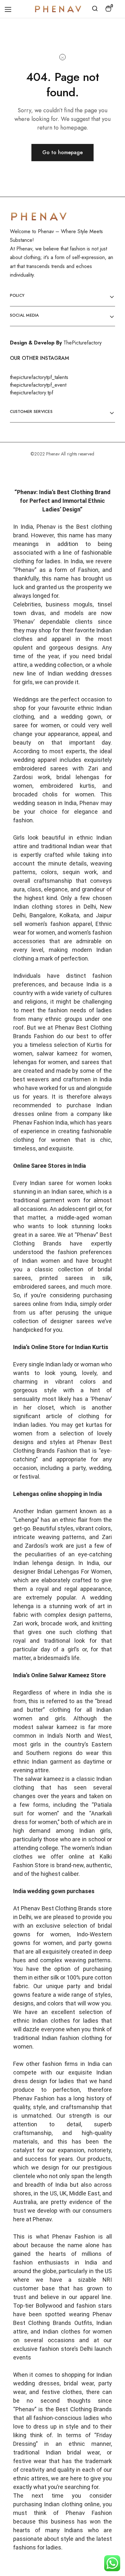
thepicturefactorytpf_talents (39, 377)
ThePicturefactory (83, 343)
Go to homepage (63, 152)
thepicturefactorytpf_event (38, 385)
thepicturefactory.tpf (32, 393)
